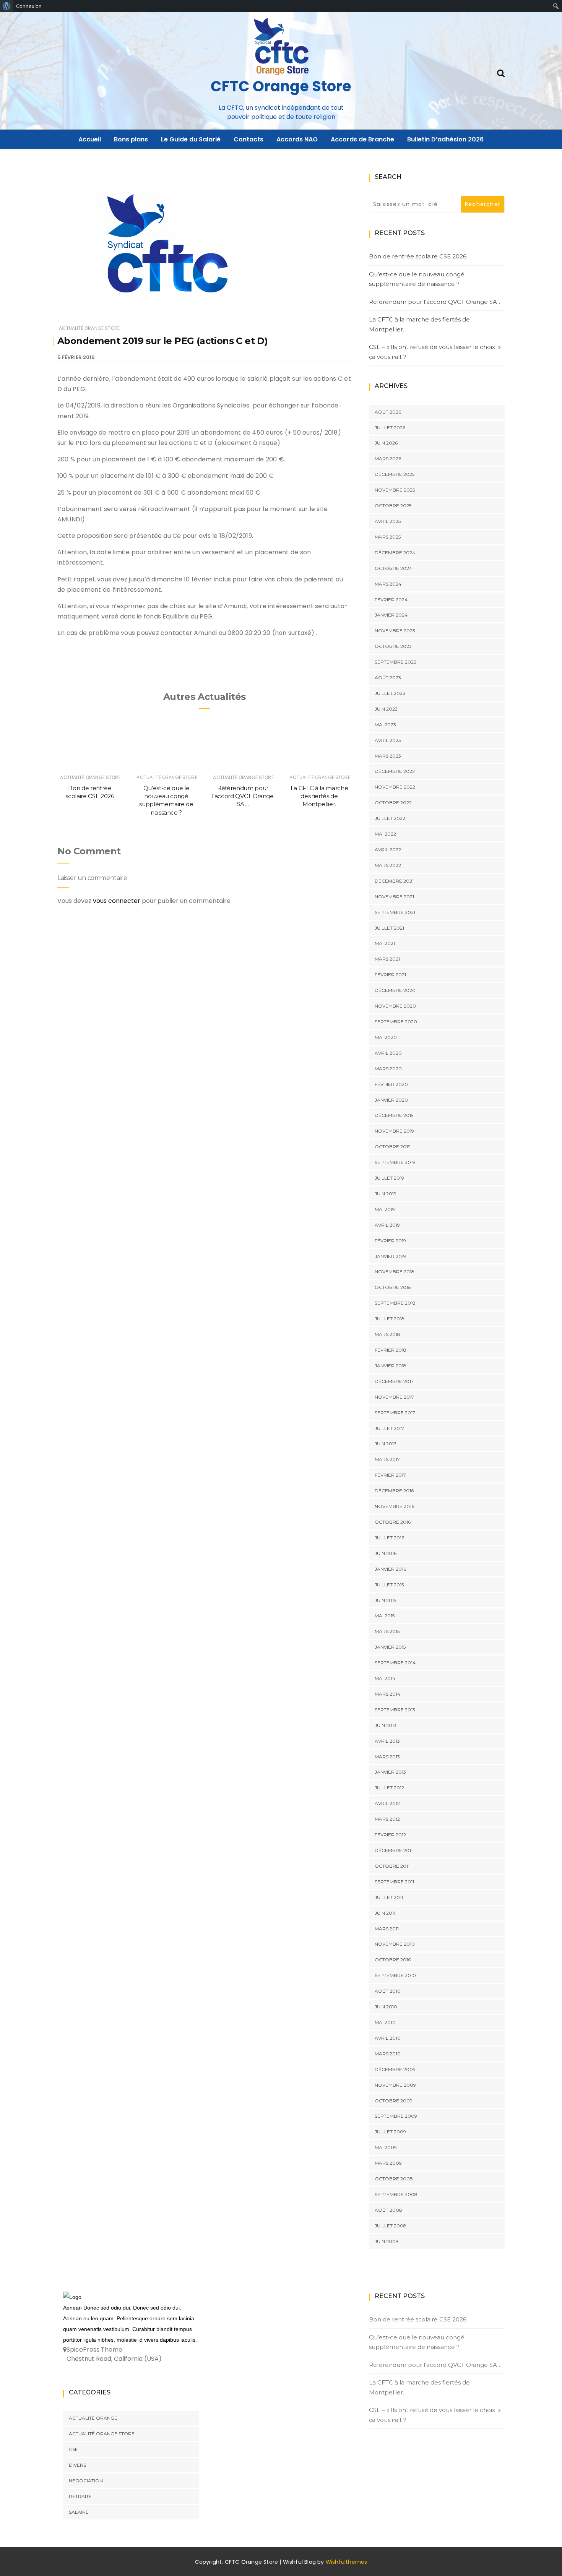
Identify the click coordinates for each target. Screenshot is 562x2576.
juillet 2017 (389, 1428)
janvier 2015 (390, 1647)
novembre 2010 (395, 1944)
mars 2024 (388, 584)
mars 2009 (388, 2163)
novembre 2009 (395, 2085)
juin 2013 (386, 1725)
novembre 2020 (395, 1006)
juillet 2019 (389, 1178)
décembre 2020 (395, 990)
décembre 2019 (394, 1115)
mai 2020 (386, 1037)
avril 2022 (388, 850)
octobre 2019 (393, 1147)
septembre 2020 (396, 1022)
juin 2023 (386, 709)
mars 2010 (388, 2054)
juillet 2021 (389, 928)
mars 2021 (387, 959)
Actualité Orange (93, 2418)
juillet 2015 (389, 1585)
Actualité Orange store (89, 328)
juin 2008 (387, 2241)
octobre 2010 (393, 1960)
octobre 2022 (393, 803)
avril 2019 (387, 1225)
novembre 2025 (395, 490)
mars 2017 (387, 1459)
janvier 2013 (390, 1772)
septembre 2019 (395, 1162)
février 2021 (390, 975)
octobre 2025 (393, 506)
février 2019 (390, 1241)
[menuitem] (7, 6)
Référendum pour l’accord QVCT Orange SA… (243, 796)
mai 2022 (385, 834)
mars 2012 (387, 1819)
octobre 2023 (393, 646)
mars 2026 (388, 459)
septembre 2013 (395, 1710)
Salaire (79, 2512)
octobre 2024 (393, 568)
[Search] (501, 72)
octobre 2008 (394, 2179)
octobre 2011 (392, 1866)
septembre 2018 (395, 1303)
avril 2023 (388, 740)
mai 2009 (386, 2147)
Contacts (249, 139)
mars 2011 (387, 1929)
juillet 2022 (390, 818)
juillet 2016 (389, 1538)
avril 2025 (388, 521)
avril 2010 (388, 2038)
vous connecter (117, 901)
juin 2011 (385, 1913)
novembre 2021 (394, 897)
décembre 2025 (395, 474)
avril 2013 (387, 1741)
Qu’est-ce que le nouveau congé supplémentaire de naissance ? (417, 279)
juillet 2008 (391, 2226)
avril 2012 (387, 1803)
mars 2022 (388, 865)
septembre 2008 (396, 2194)
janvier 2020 (391, 1100)
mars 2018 (387, 1334)
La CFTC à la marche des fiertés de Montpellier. (319, 796)
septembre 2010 (395, 1975)
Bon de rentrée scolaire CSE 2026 (418, 256)
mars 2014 (387, 1694)
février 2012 (390, 1835)
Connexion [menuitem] (29, 6)
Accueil (90, 139)
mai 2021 (385, 943)
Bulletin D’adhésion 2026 (445, 139)
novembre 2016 (394, 1506)
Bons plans (131, 139)
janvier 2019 (390, 1256)
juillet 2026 (390, 428)
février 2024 (391, 600)
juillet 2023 (390, 693)
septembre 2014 (395, 1663)
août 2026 (388, 412)
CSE (73, 2449)
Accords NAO (297, 139)
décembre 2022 (395, 771)
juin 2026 (386, 443)
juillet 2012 (389, 1788)
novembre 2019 (394, 1131)
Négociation (86, 2481)
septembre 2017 (395, 1413)
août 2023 (388, 678)
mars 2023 (388, 756)
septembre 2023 (396, 662)
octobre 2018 (393, 1287)
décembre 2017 (394, 1381)
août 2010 (388, 1991)
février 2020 (391, 1084)
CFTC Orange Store (281, 86)
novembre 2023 (395, 631)
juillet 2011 (389, 1897)
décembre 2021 (394, 881)
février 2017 (390, 1475)
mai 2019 (385, 1209)
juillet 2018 (390, 1319)
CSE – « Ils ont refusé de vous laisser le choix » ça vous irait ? (435, 352)
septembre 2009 (396, 2116)
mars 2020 (388, 1069)
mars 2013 (387, 1757)
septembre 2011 (394, 1882)
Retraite (80, 2496)
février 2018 (391, 1350)
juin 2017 (386, 1444)
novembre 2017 (394, 1397)
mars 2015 (387, 1631)
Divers (77, 2465)
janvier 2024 (391, 615)
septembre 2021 (395, 912)
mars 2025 (388, 537)
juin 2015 (385, 1600)
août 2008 (388, 2210)
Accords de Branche (362, 139)
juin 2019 (386, 1194)
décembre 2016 (394, 1491)
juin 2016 (386, 1553)
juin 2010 (386, 2007)
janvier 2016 (390, 1569)
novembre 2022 (395, 787)
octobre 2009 (394, 2101)
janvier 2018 (391, 1366)
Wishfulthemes (347, 2562)
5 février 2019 (76, 357)
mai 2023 (385, 725)
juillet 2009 (390, 2132)
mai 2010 (385, 2022)
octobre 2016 (393, 1522)
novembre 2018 (395, 1272)
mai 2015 (385, 1616)
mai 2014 (385, 1678)
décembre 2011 (394, 1850)
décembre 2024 (395, 553)
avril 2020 (388, 1053)
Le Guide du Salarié (191, 139)
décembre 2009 (395, 2069)
